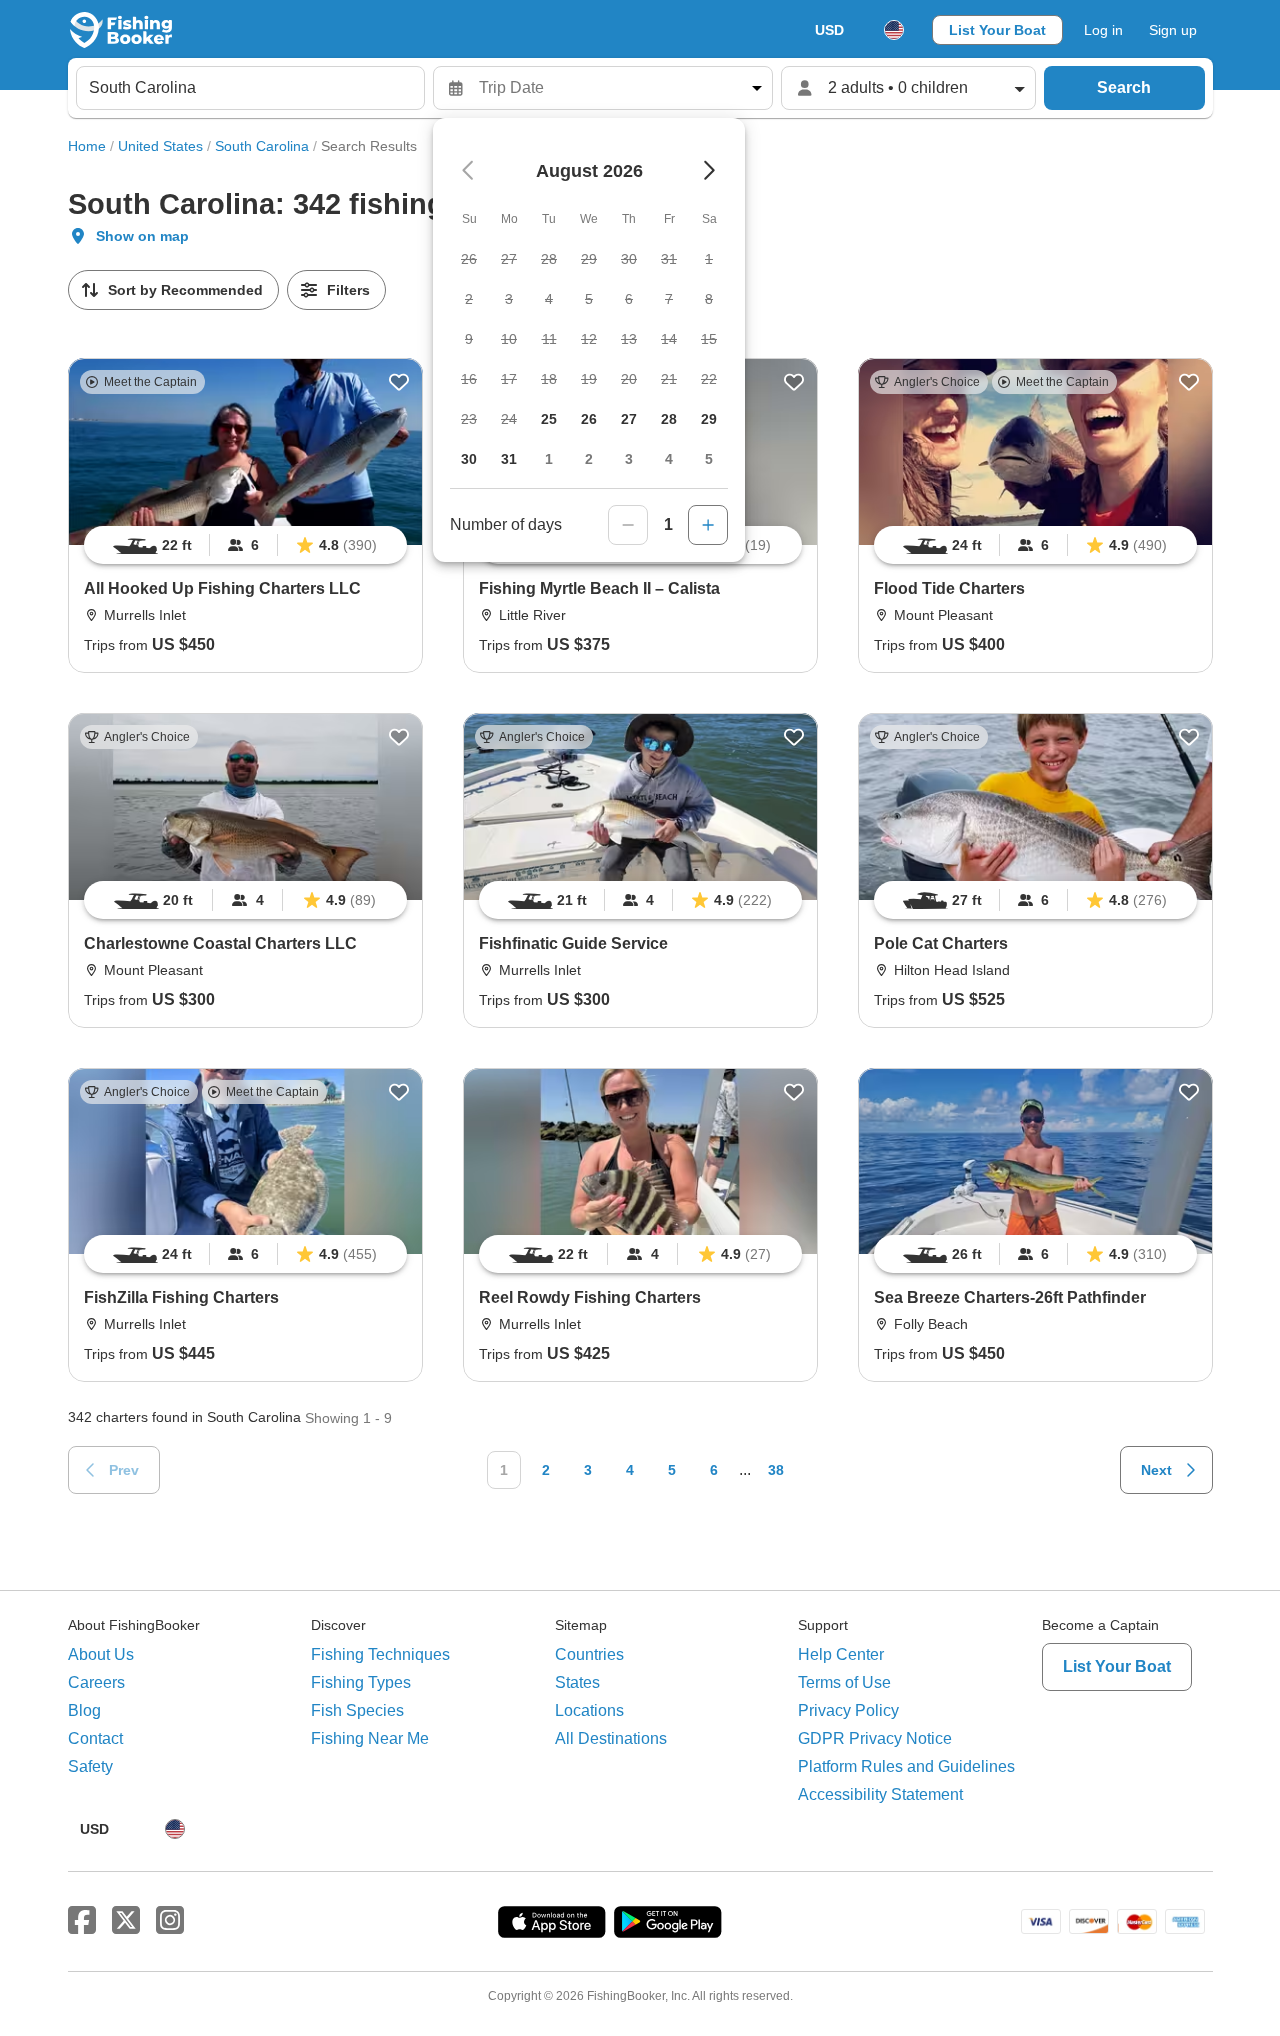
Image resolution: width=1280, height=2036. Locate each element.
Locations (589, 1710)
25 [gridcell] (549, 419)
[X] (126, 1921)
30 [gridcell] (469, 459)
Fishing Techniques (380, 1654)
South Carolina (262, 146)
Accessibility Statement (880, 1794)
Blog (84, 1710)
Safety (90, 1766)
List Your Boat (997, 30)
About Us (101, 1654)
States (577, 1682)
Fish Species (357, 1710)
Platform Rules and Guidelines (906, 1766)
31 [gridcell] (509, 459)
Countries (589, 1654)
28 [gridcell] (669, 419)
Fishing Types (361, 1682)
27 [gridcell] (629, 419)
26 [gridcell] (589, 419)
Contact (95, 1738)
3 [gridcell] (629, 459)
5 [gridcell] (709, 459)
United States (160, 146)
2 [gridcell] (589, 459)
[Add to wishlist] (399, 382)
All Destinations (611, 1738)
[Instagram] (170, 1921)
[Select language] (894, 30)
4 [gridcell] (669, 459)
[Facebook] (82, 1921)
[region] (245, 545)
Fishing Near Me (370, 1738)
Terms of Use (844, 1682)
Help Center (841, 1654)
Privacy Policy (848, 1710)
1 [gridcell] (549, 459)
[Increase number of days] (708, 525)
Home (87, 146)
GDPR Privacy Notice (875, 1738)
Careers (96, 1682)
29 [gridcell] (709, 419)
